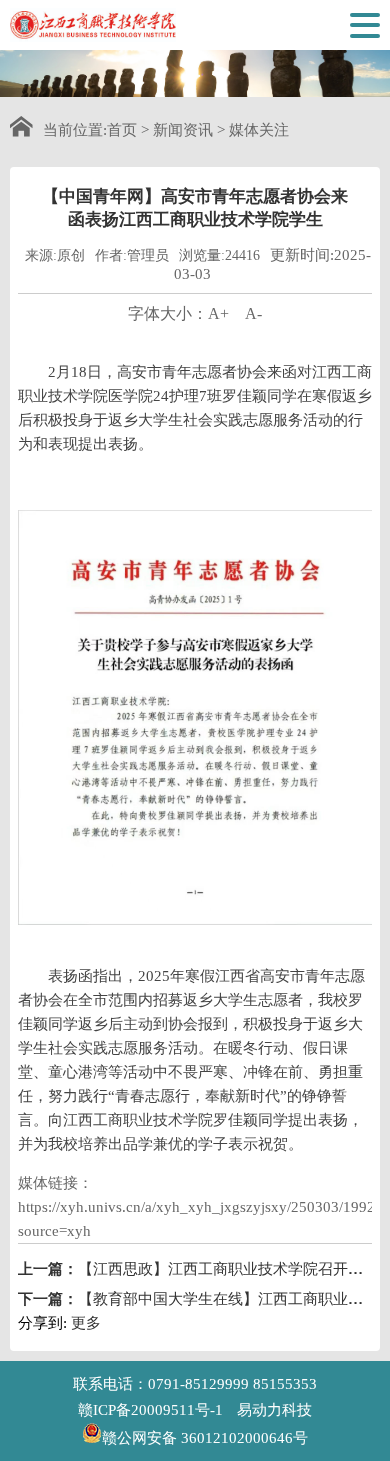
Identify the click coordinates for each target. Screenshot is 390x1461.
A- (253, 313)
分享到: (42, 1323)
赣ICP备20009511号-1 (150, 1410)
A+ (218, 313)
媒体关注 (259, 130)
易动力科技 (274, 1410)
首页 (122, 130)
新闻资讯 (183, 130)
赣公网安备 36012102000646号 (205, 1436)
